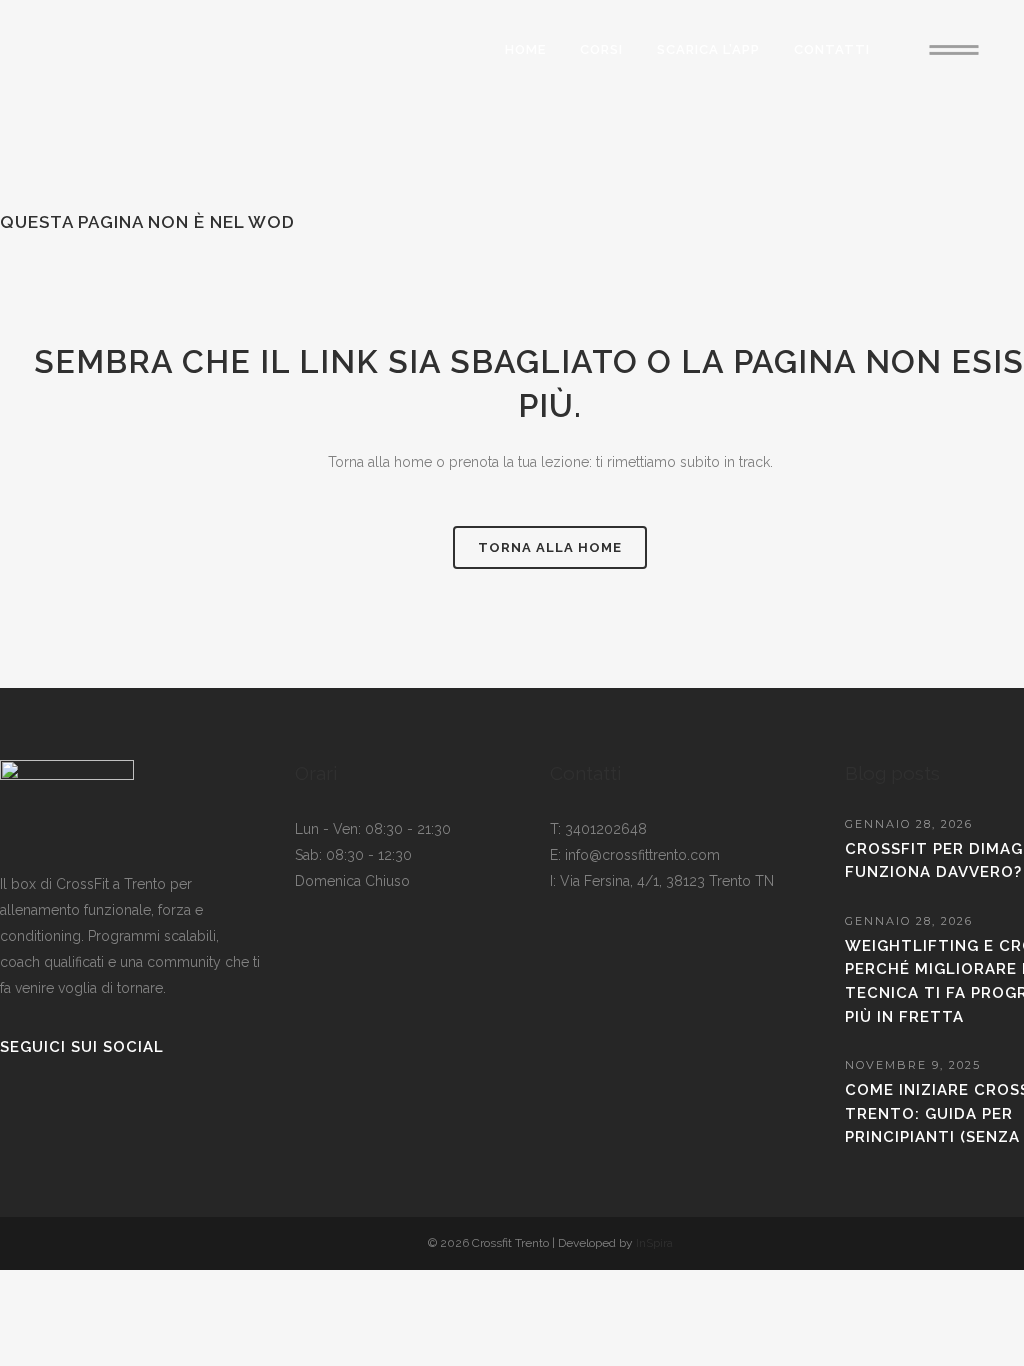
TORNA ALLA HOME (550, 547)
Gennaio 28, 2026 (909, 824)
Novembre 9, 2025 (913, 1065)
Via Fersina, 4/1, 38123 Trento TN (667, 881)
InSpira (654, 1243)
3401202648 (606, 829)
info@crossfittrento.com (642, 855)
